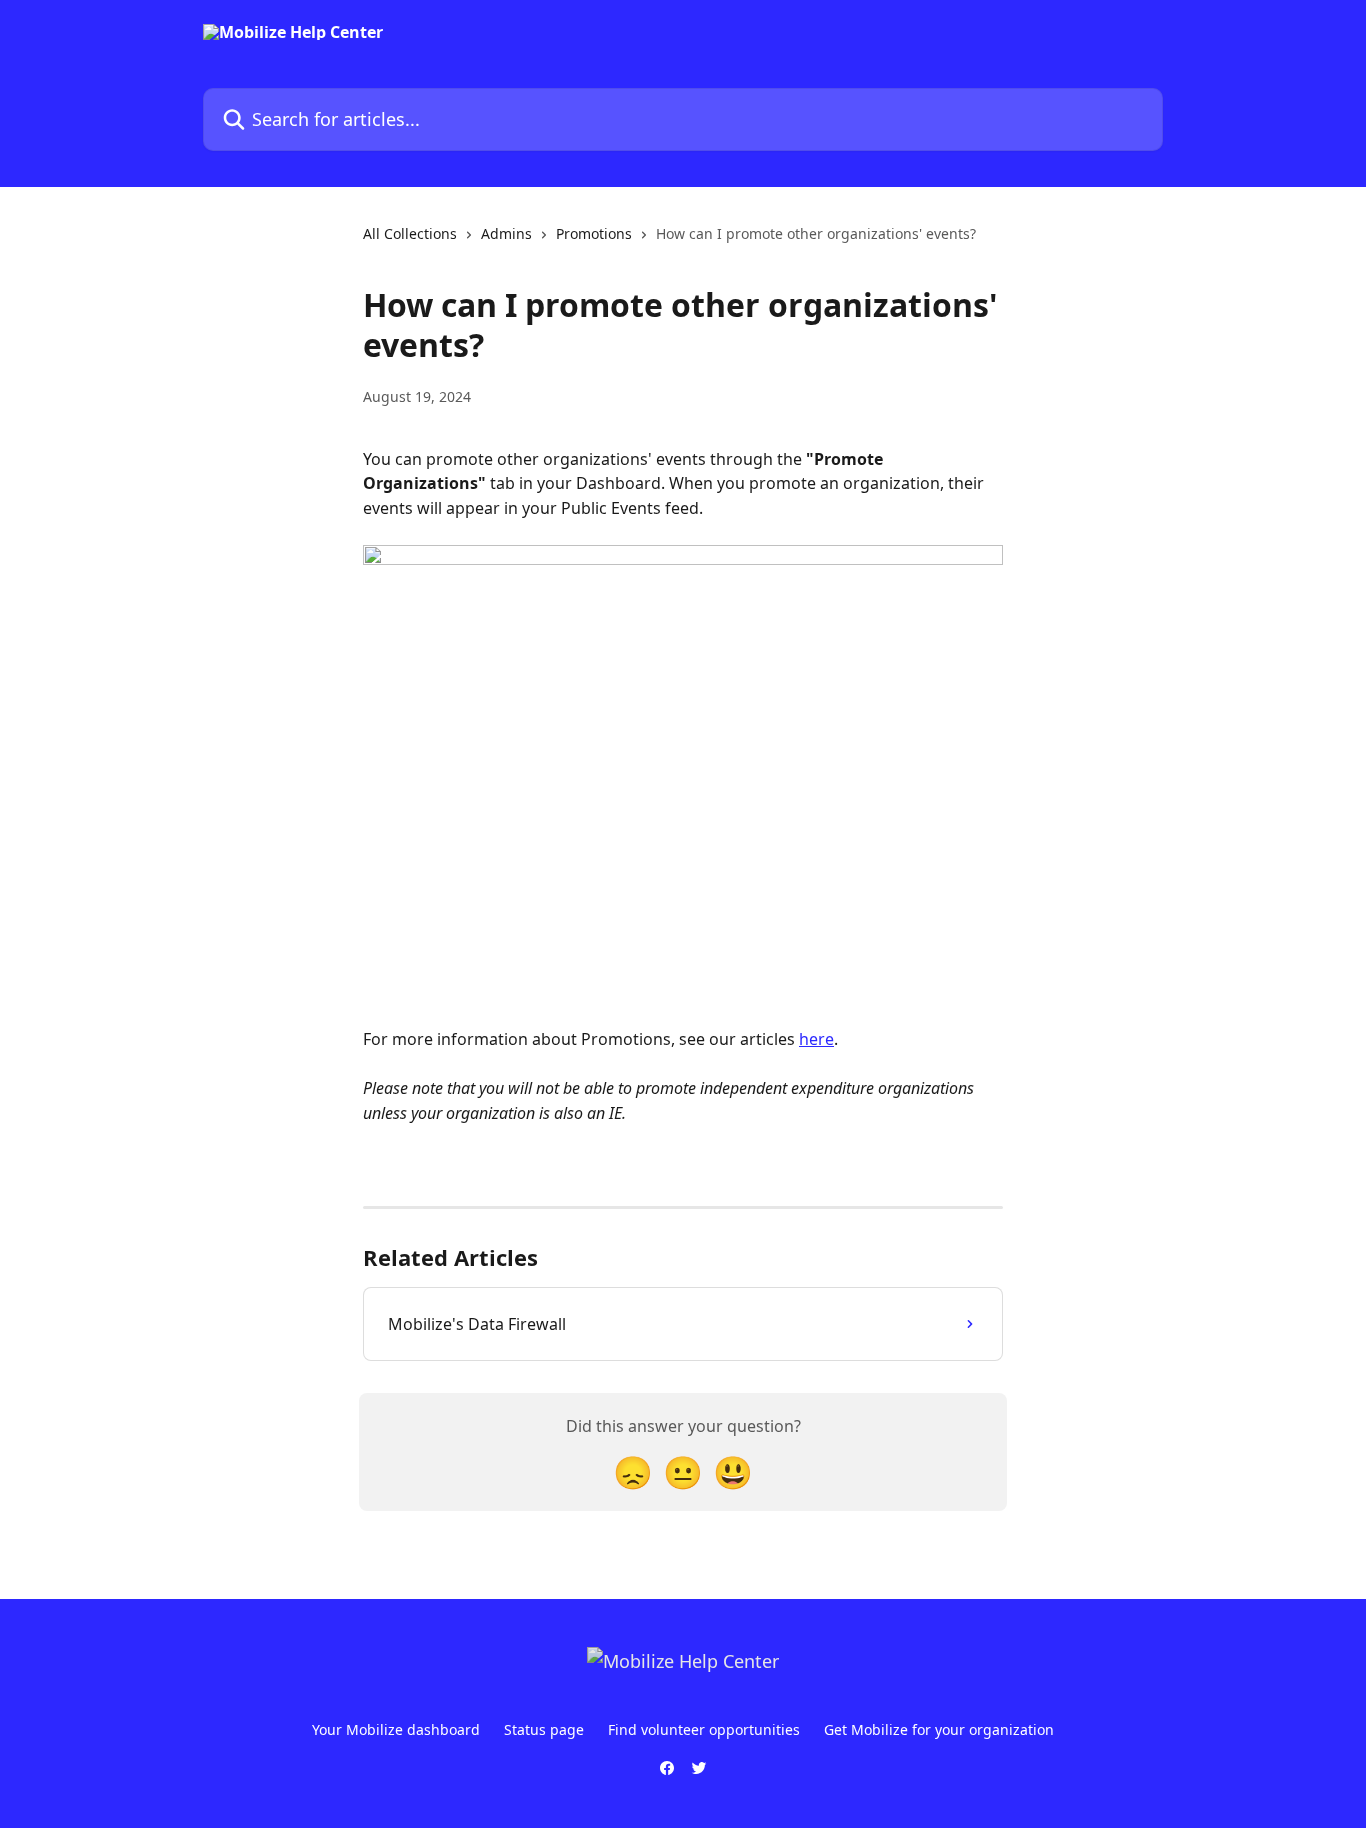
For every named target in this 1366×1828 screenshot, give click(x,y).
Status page (544, 1729)
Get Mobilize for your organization (939, 1729)
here (816, 1039)
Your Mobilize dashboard (396, 1729)
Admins (506, 233)
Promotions (594, 233)
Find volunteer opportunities (704, 1729)
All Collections (410, 233)
